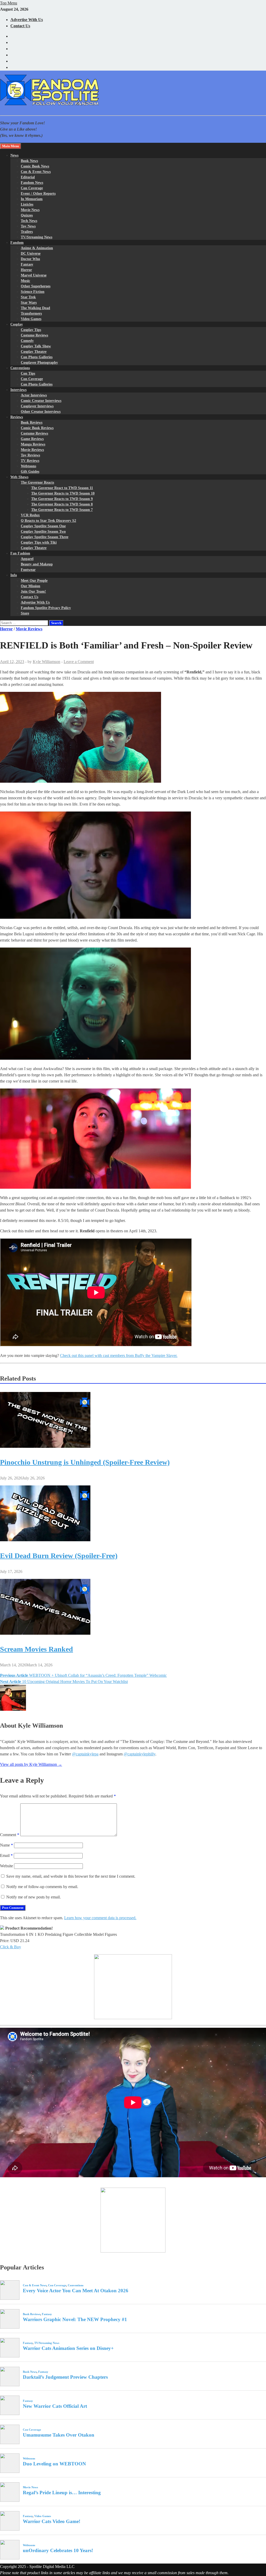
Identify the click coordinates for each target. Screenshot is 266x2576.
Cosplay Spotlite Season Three (45, 537)
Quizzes (27, 215)
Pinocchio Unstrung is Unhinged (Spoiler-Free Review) (85, 1462)
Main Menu (11, 146)
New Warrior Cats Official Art (55, 2406)
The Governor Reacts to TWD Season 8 (62, 504)
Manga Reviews (33, 444)
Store (25, 613)
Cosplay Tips (31, 330)
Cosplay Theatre (34, 352)
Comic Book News (35, 166)
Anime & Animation (37, 248)
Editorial (28, 177)
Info (14, 575)
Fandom (17, 243)
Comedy (27, 341)
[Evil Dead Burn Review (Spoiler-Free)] (45, 1540)
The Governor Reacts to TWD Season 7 (62, 510)
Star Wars (29, 303)
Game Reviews (32, 439)
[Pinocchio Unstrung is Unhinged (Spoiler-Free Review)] (45, 1446)
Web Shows (19, 477)
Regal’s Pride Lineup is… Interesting (62, 2493)
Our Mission (31, 586)
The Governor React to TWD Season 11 (62, 488)
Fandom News (32, 183)
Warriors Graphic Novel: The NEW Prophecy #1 (75, 2319)
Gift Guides (30, 472)
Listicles (27, 204)
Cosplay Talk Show (36, 346)
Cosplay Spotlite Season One (43, 526)
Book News (29, 161)
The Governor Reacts (37, 482)
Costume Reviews (34, 335)
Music (25, 281)
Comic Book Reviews (37, 428)
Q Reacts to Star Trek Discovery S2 (48, 521)
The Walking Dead (35, 308)
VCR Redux (30, 515)
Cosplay (17, 324)
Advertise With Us (27, 20)
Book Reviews (32, 422)
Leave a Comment (79, 662)
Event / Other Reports (38, 194)
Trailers (27, 232)
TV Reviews (30, 461)
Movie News (30, 210)
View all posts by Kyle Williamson (31, 1764)
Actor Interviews (34, 395)
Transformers (31, 313)
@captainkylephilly (139, 1754)
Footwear (28, 570)
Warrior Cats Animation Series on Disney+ (68, 2348)
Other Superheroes (36, 286)
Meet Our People (34, 581)
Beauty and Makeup (37, 564)
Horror (26, 270)
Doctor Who (30, 259)
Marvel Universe (34, 275)
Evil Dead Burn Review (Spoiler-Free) (59, 1556)
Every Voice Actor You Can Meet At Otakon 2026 (76, 2291)
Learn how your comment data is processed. (100, 1918)
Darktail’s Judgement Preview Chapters (65, 2377)
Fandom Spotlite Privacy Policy (46, 608)
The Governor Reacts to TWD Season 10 (63, 493)
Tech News (29, 221)
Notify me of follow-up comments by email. (42, 1887)
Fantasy (27, 264)
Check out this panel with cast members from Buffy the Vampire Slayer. (119, 1355)
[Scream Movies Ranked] (45, 1633)
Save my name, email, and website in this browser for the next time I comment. (71, 1876)
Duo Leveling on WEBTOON (54, 2464)
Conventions (20, 368)
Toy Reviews (30, 455)
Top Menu (9, 3)
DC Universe (31, 253)
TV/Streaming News (36, 237)
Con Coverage (32, 188)
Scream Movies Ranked (36, 1649)
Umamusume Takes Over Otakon (59, 2435)
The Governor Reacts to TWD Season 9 (62, 499)
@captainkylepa (85, 1754)
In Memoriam (32, 199)
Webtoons (28, 466)
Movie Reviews (32, 450)
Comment (10, 1835)
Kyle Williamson (46, 662)
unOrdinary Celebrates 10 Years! (58, 2550)
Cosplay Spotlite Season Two (43, 532)
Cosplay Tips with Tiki (39, 542)
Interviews (18, 390)
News (14, 155)
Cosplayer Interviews (37, 406)
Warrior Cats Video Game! (52, 2521)
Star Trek (28, 297)
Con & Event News (36, 172)
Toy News (28, 226)
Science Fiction (33, 292)
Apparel (27, 559)
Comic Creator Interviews (41, 401)
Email (6, 1855)
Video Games (31, 319)
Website (6, 1866)
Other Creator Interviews (41, 412)
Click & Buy (11, 1947)
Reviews (17, 417)
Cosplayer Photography (39, 363)
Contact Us (20, 26)
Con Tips (28, 373)
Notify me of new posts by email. (34, 1897)
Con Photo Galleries (37, 357)
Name (6, 1845)
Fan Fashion (20, 553)
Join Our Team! (33, 591)
